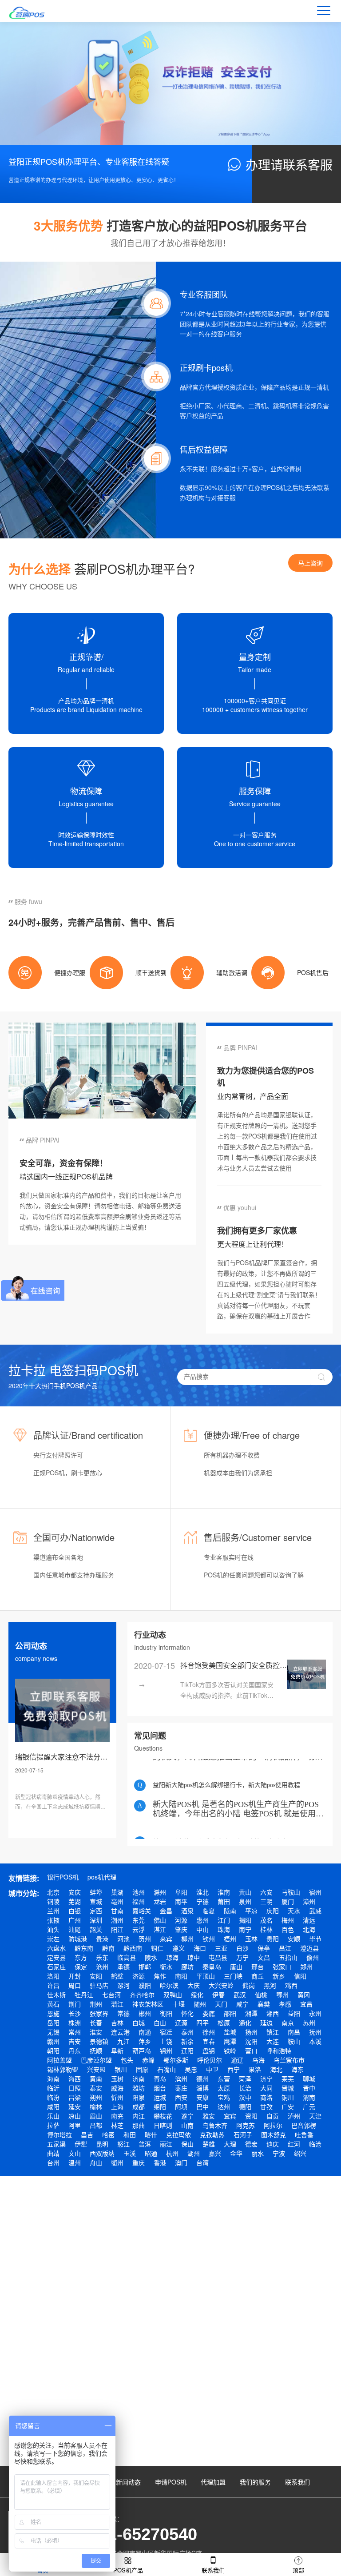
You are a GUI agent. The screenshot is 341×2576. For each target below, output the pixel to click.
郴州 (145, 2013)
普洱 (145, 2144)
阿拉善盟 (59, 2060)
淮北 (202, 1892)
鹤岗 (249, 1985)
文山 (75, 2153)
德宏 (251, 2144)
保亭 (264, 1948)
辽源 (181, 2023)
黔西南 (133, 1948)
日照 (75, 2088)
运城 (160, 2097)
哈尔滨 (169, 1985)
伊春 (218, 1995)
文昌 (264, 1957)
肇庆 (181, 1929)
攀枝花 (163, 2116)
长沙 (75, 2013)
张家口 (282, 1967)
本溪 (315, 2041)
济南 (139, 2078)
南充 (117, 2116)
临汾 (53, 2097)
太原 (224, 2088)
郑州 (306, 1967)
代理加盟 (213, 2482)
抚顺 (96, 2050)
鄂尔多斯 (176, 2060)
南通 (145, 2032)
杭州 (172, 2153)
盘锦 (209, 2050)
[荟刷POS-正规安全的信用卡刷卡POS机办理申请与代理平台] (32, 11)
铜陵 (53, 1901)
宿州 (315, 1892)
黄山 (245, 1892)
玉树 (117, 2078)
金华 (236, 2153)
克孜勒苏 (212, 2134)
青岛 (160, 2078)
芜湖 (75, 1901)
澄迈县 (309, 1948)
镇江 (273, 2032)
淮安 (96, 2032)
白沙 (242, 1948)
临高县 (127, 1957)
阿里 (75, 2125)
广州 (75, 1920)
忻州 (117, 2097)
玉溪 (130, 2153)
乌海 (258, 2060)
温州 (75, 2162)
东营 (224, 2078)
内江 (139, 2116)
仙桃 (261, 1995)
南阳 (181, 1976)
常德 (123, 2013)
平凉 (251, 1911)
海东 (297, 2069)
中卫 (212, 2069)
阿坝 (181, 2106)
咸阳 (53, 2106)
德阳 (245, 2106)
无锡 (53, 2032)
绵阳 (160, 2106)
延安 (75, 2106)
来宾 (166, 1939)
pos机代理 (102, 1877)
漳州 (309, 1901)
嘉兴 (215, 2153)
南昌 (294, 2032)
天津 (315, 2116)
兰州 (53, 1911)
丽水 (258, 2153)
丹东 (75, 2050)
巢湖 (117, 1892)
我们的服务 (255, 2482)
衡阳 (166, 2013)
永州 (315, 2013)
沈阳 (251, 2041)
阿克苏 (246, 2125)
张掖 (53, 1920)
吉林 (117, 2023)
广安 (288, 2106)
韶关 (96, 1929)
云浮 (139, 1929)
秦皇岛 (212, 1967)
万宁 (242, 1957)
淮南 (224, 1892)
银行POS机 (63, 1877)
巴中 (202, 2106)
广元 (309, 2106)
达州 (224, 2106)
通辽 (237, 2060)
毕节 (315, 1939)
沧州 (102, 1967)
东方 (81, 1957)
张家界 (99, 2013)
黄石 (53, 2004)
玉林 (251, 1939)
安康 (202, 2097)
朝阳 (53, 2050)
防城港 (78, 1939)
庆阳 (273, 1911)
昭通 (151, 2153)
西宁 (234, 2069)
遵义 (178, 1948)
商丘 (258, 1976)
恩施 (53, 2013)
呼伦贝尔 (210, 2060)
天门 (221, 2004)
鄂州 (282, 1995)
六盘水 (56, 1948)
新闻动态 (128, 2482)
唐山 (236, 1967)
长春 (96, 2023)
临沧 (315, 2144)
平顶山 (206, 1976)
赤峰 (148, 2060)
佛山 (160, 1920)
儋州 (313, 1957)
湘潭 (251, 2013)
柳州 (187, 1939)
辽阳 (187, 2050)
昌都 (96, 2125)
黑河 (270, 1985)
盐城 (230, 2032)
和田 (130, 2134)
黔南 (108, 1948)
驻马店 (99, 1985)
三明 (266, 1901)
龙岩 (160, 1901)
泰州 (187, 2032)
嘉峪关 (142, 1911)
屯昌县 (218, 1957)
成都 (139, 2106)
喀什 (151, 2134)
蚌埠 (96, 1892)
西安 (181, 2097)
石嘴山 (167, 2069)
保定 (81, 1967)
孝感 (285, 2004)
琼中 (194, 1957)
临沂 (53, 2088)
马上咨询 (310, 563)
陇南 (230, 1911)
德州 (202, 2078)
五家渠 (56, 2144)
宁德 (202, 1901)
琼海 (172, 1957)
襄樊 (264, 2004)
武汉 (240, 1995)
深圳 (96, 1920)
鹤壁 (117, 1976)
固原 (142, 2069)
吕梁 (75, 2097)
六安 (266, 1892)
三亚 (221, 1948)
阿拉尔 (273, 2125)
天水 (294, 1911)
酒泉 (187, 1911)
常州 (75, 2032)
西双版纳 (102, 2153)
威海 (117, 2088)
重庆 (139, 2162)
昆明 (102, 2144)
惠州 (202, 1920)
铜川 (288, 2097)
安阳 (96, 1976)
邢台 (258, 1967)
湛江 (160, 1929)
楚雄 (209, 2144)
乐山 (53, 2116)
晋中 (309, 2088)
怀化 (187, 2013)
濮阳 (145, 1985)
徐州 (209, 2032)
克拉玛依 (178, 2134)
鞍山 (294, 2041)
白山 (160, 2023)
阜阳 (181, 1892)
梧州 (230, 1939)
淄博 (202, 2088)
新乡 (279, 1976)
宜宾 (230, 2116)
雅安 (209, 2116)
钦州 (209, 1939)
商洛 (266, 2097)
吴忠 (191, 2069)
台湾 (202, 2162)
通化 (245, 2023)
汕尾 (75, 1929)
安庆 (75, 1892)
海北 (276, 2069)
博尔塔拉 (59, 2134)
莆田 (224, 1901)
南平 (181, 1901)
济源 (139, 1976)
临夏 (209, 1911)
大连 (273, 2041)
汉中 (245, 2097)
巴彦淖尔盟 (96, 2060)
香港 (160, 2162)
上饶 (166, 2041)
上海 (117, 2106)
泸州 (294, 2116)
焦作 (160, 1976)
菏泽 (245, 2078)
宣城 (96, 1901)
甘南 (117, 1911)
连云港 (120, 2032)
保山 (187, 2144)
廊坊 (187, 1967)
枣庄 (181, 2088)
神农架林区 (148, 2004)
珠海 (224, 1929)
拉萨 (53, 2125)
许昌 (53, 1985)
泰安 (96, 2088)
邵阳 (230, 2013)
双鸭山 (173, 1995)
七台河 (111, 1995)
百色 (288, 1929)
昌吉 (87, 2134)
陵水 (151, 1957)
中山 (202, 1929)
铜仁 (157, 1948)
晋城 (288, 2088)
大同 (266, 2088)
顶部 (298, 2570)
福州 (139, 1901)
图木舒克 (274, 2134)
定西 (96, 1911)
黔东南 (84, 1948)
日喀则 (163, 2125)
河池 (123, 1939)
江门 (224, 1920)
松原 (224, 2023)
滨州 (181, 2078)
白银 (75, 1911)
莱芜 (288, 2078)
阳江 (117, 1929)
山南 (187, 2125)
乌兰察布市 (289, 2060)
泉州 (245, 1901)
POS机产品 (128, 2570)
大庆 (194, 1985)
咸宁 (242, 2004)
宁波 (279, 2153)
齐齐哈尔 (142, 1995)
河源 (181, 1920)
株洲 (75, 2023)
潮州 (117, 1920)
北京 (53, 1892)
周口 (75, 1985)
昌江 (285, 1948)
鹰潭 (230, 2041)
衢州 (117, 2162)
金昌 (166, 1911)
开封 (75, 1976)
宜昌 (306, 2004)
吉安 (75, 2041)
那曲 (139, 2125)
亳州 (117, 1901)
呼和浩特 (279, 2050)
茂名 (266, 1920)
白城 (139, 2023)
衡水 (166, 1967)
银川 (121, 2069)
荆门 (75, 2004)
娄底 (209, 2013)
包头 (127, 2060)
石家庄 (56, 1967)
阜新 (117, 2050)
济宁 (266, 2078)
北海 (309, 1929)
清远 (309, 1920)
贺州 (145, 1939)
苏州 (309, 2023)
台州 (53, 2162)
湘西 (273, 2013)
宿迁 (166, 2032)
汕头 (53, 1929)
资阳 (251, 2116)
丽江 (166, 2144)
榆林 (96, 2106)
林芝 (117, 2125)
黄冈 (304, 1995)
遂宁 (187, 2116)
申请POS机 (171, 2482)
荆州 (96, 2004)
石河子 (243, 2134)
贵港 (102, 1939)
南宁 (245, 1929)
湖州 (194, 2153)
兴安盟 (96, 2069)
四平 (202, 2023)
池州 (139, 1892)
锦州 (166, 2050)
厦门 (288, 1901)
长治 (245, 2088)
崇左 (53, 1939)
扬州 (251, 2032)
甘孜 (266, 2106)
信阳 (300, 1976)
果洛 (255, 2069)
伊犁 (81, 2144)
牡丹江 (84, 1995)
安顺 (294, 1939)
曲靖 (53, 2153)
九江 (123, 2041)
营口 (251, 2050)
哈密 (108, 2134)
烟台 (160, 2088)
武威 (315, 1911)
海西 (75, 2078)
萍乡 (145, 2041)
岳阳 (53, 2023)
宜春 (209, 2041)
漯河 (123, 1985)
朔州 (96, 2097)
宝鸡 (224, 2097)
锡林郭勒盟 (63, 2069)
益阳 (294, 2013)
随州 (200, 2004)
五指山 (288, 1957)
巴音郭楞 (304, 2125)
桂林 (266, 1929)
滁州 (160, 1892)
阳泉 (139, 2097)
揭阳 (245, 1920)
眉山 (96, 2116)
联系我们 (297, 2482)
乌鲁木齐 (215, 2125)
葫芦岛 (142, 2050)
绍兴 (300, 2153)
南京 (288, 2023)
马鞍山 (291, 1892)
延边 (266, 2023)
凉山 (75, 2116)
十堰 (178, 2004)
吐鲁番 (304, 2134)
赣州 (53, 2041)
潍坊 (139, 2088)
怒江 (123, 2144)
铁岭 (230, 2050)
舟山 (96, 2162)
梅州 (288, 1920)
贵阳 (273, 1939)
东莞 (139, 1920)
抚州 (315, 2032)
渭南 (309, 2097)
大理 (230, 2144)
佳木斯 (56, 1995)
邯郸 (145, 1967)
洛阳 (53, 1976)
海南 (53, 2078)
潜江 (117, 2004)
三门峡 (233, 1976)
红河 (294, 2144)
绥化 (197, 1995)
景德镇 (99, 2041)
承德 (123, 1967)
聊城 (309, 2078)
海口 (200, 1948)
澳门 (181, 2162)
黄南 (96, 2078)
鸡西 (291, 1985)
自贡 (273, 2116)
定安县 (56, 1957)
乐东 (102, 1957)
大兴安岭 (221, 1985)
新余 (187, 2041)
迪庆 (273, 2144)
